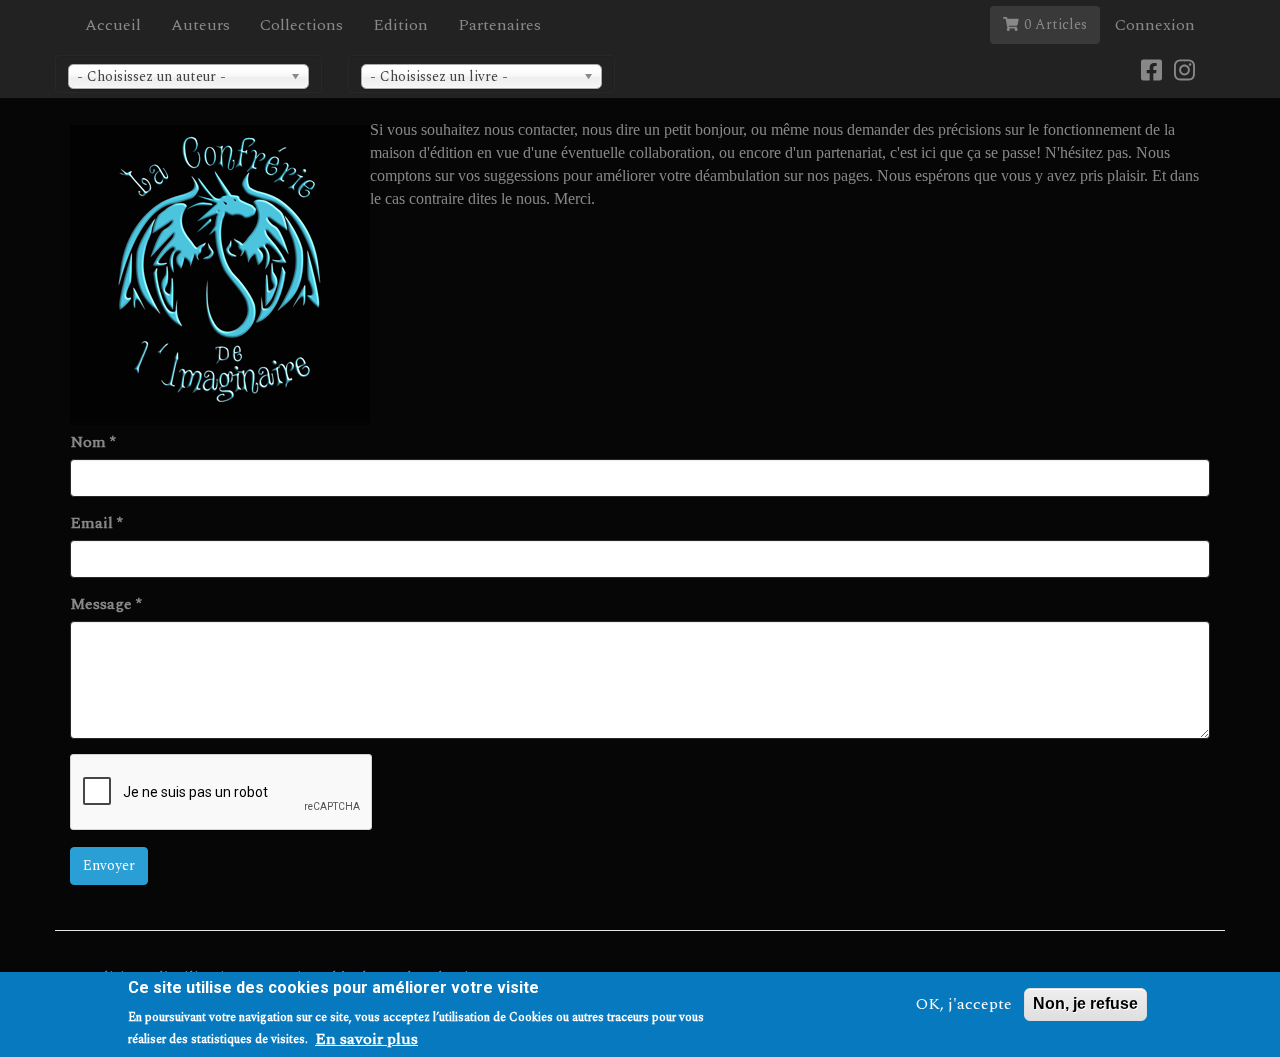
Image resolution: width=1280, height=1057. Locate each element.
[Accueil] (220, 275)
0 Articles (1055, 24)
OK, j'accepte (964, 1004)
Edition (400, 25)
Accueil (113, 25)
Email (96, 523)
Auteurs (200, 25)
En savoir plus (366, 1038)
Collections (301, 25)
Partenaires (499, 25)
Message (106, 604)
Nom (93, 442)
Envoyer (109, 865)
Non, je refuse (1085, 1003)
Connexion (1155, 25)
